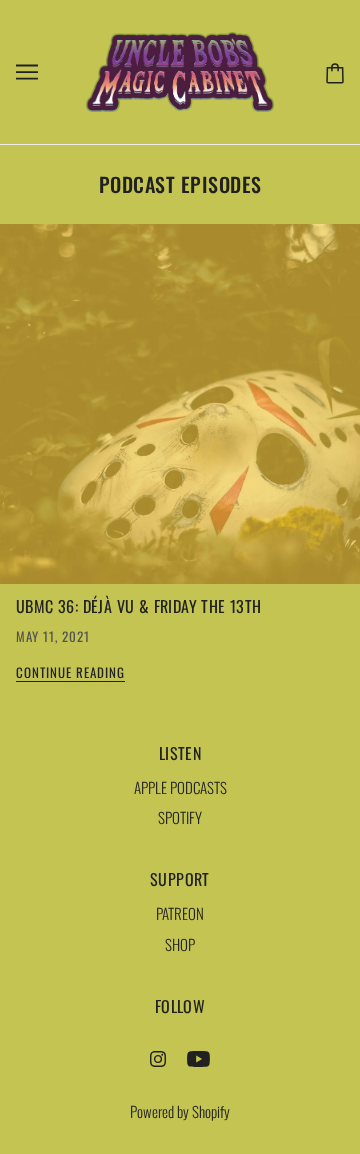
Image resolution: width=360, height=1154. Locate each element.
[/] (180, 69)
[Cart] (331, 71)
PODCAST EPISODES (180, 184)
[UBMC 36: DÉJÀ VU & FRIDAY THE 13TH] (180, 412)
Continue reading (70, 674)
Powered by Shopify (180, 1111)
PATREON (180, 913)
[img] (158, 1056)
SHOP (180, 944)
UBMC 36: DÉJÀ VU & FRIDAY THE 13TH (139, 606)
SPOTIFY (180, 817)
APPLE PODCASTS (180, 787)
